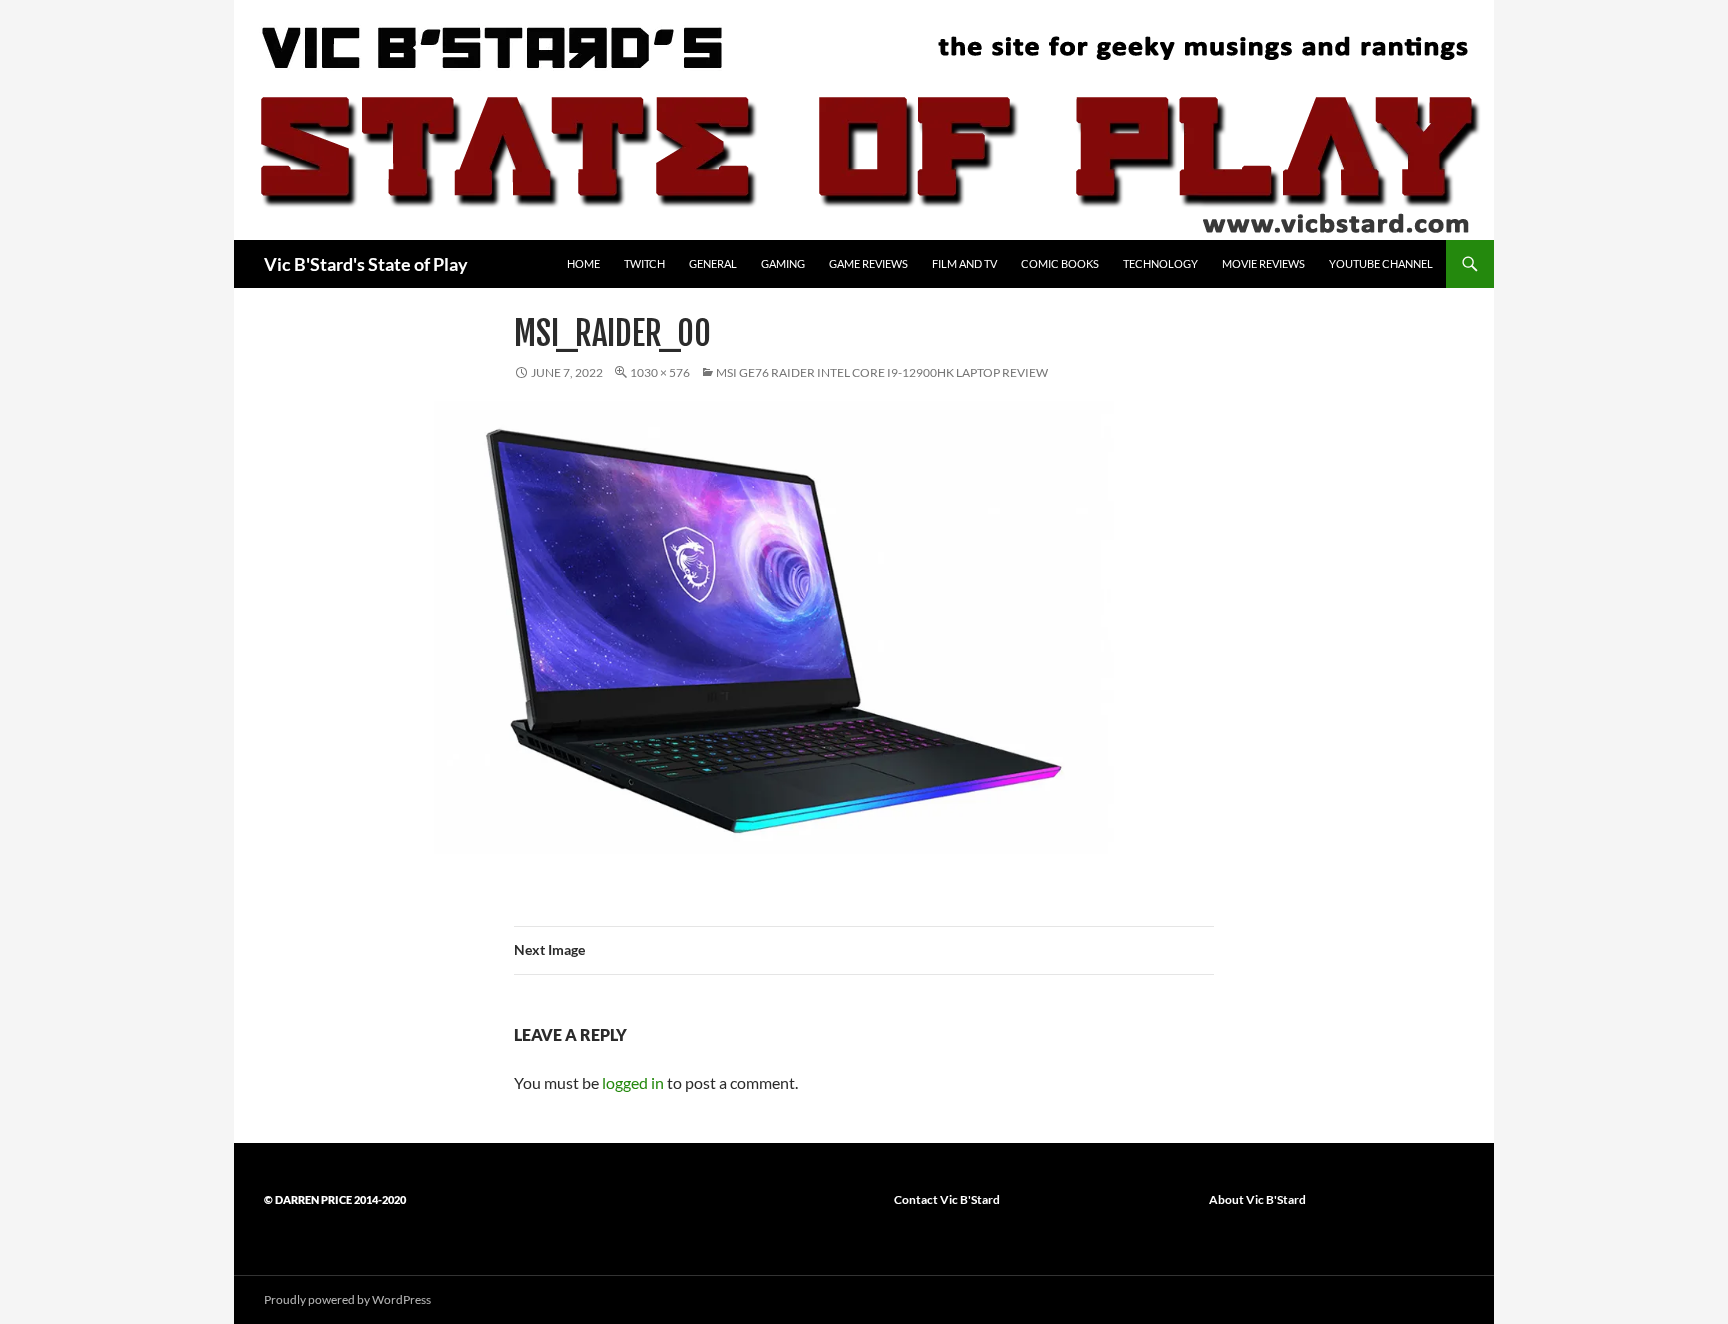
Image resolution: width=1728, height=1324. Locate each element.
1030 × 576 (660, 372)
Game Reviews (868, 263)
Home (583, 263)
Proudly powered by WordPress (347, 1299)
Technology (1160, 263)
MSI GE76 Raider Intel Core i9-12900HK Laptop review (882, 372)
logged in (633, 1082)
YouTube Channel (1381, 263)
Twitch (644, 263)
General (713, 263)
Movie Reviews (1263, 263)
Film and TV (964, 263)
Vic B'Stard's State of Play (366, 264)
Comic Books (1060, 263)
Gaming (783, 263)
